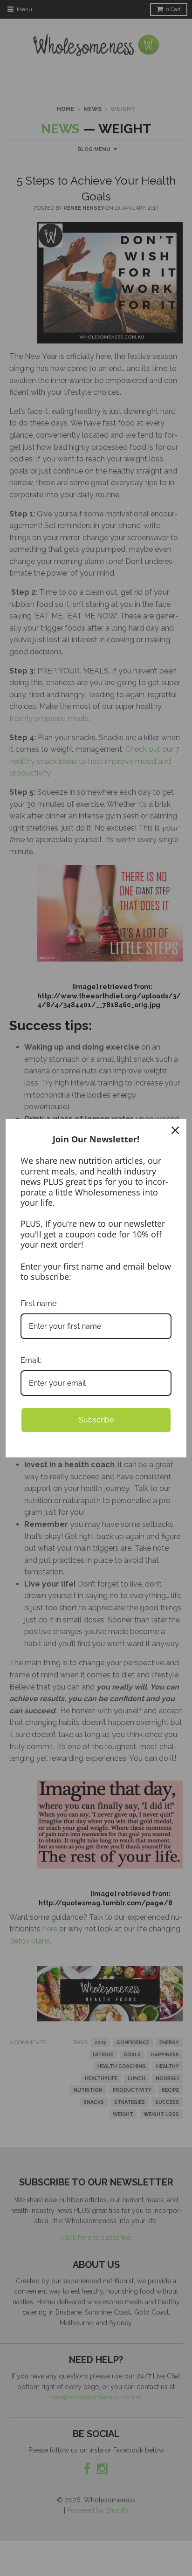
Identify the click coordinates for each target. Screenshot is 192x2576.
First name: (39, 1303)
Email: (31, 1360)
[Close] (175, 1130)
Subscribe (96, 1420)
